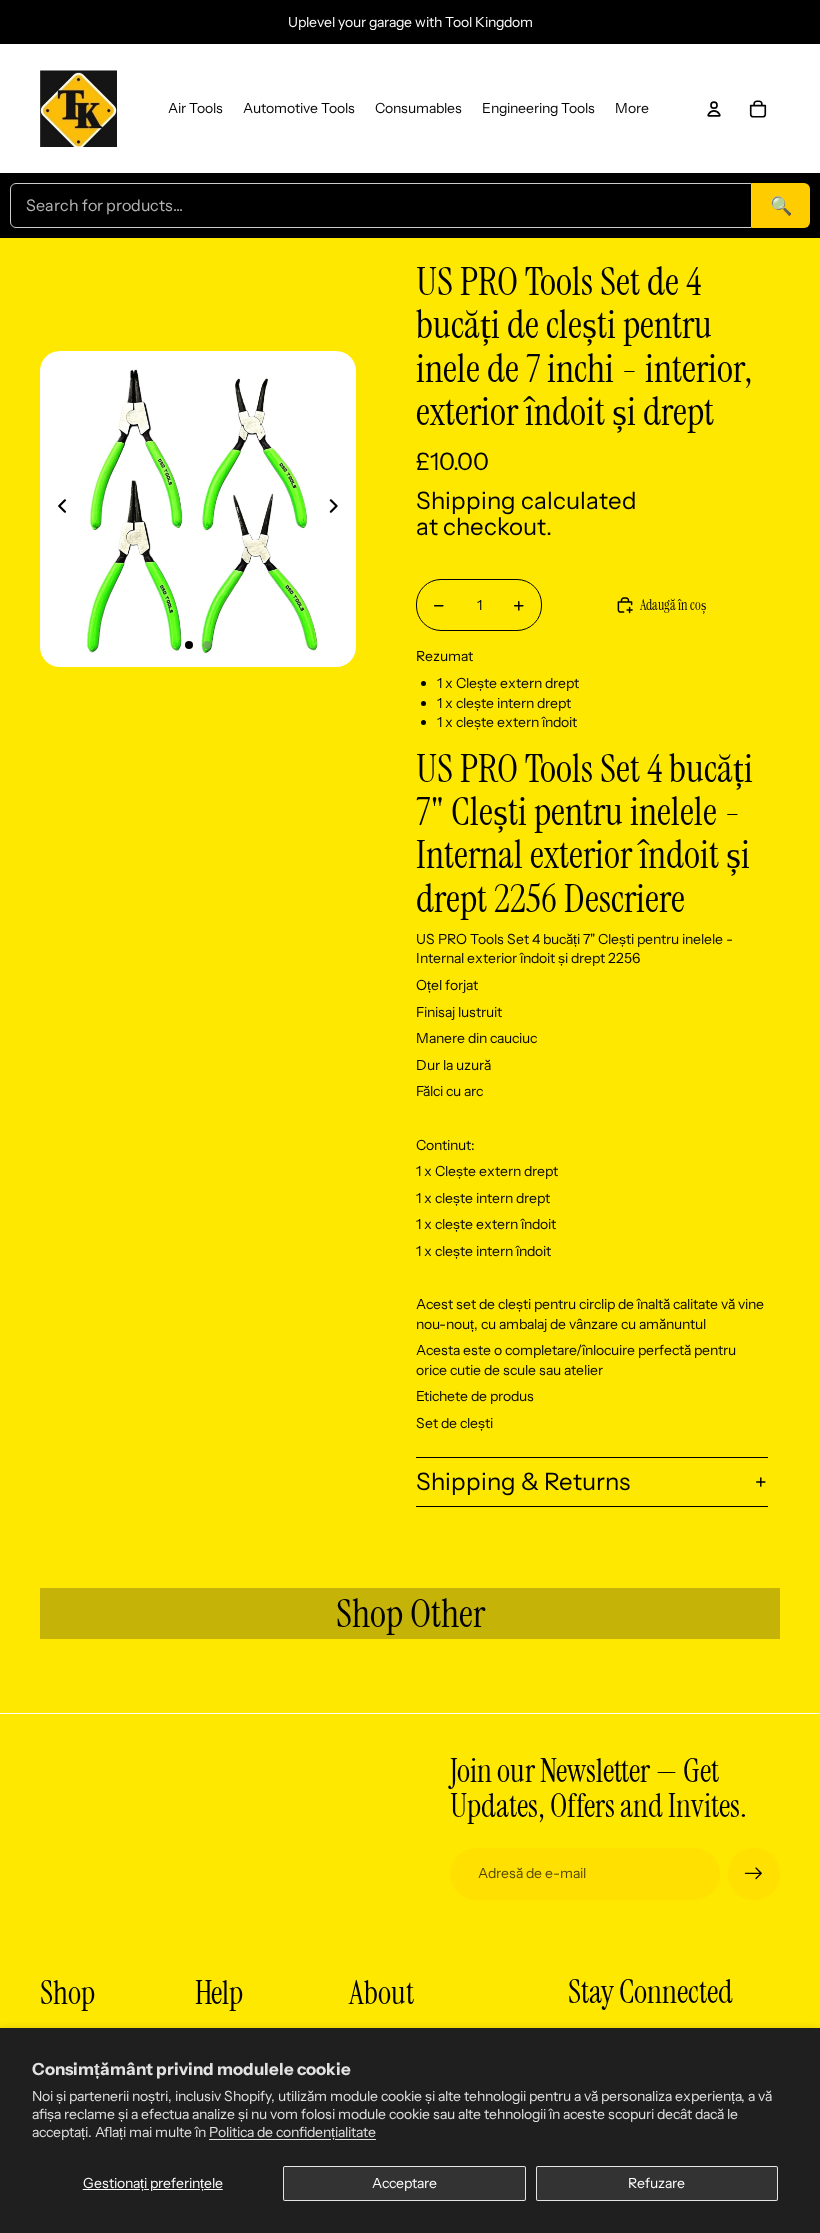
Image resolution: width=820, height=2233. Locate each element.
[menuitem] (195, 109)
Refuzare (656, 2183)
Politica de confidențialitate (292, 2132)
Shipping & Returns (523, 1481)
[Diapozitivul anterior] (56, 509)
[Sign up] (754, 1874)
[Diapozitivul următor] (339, 509)
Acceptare (404, 2183)
